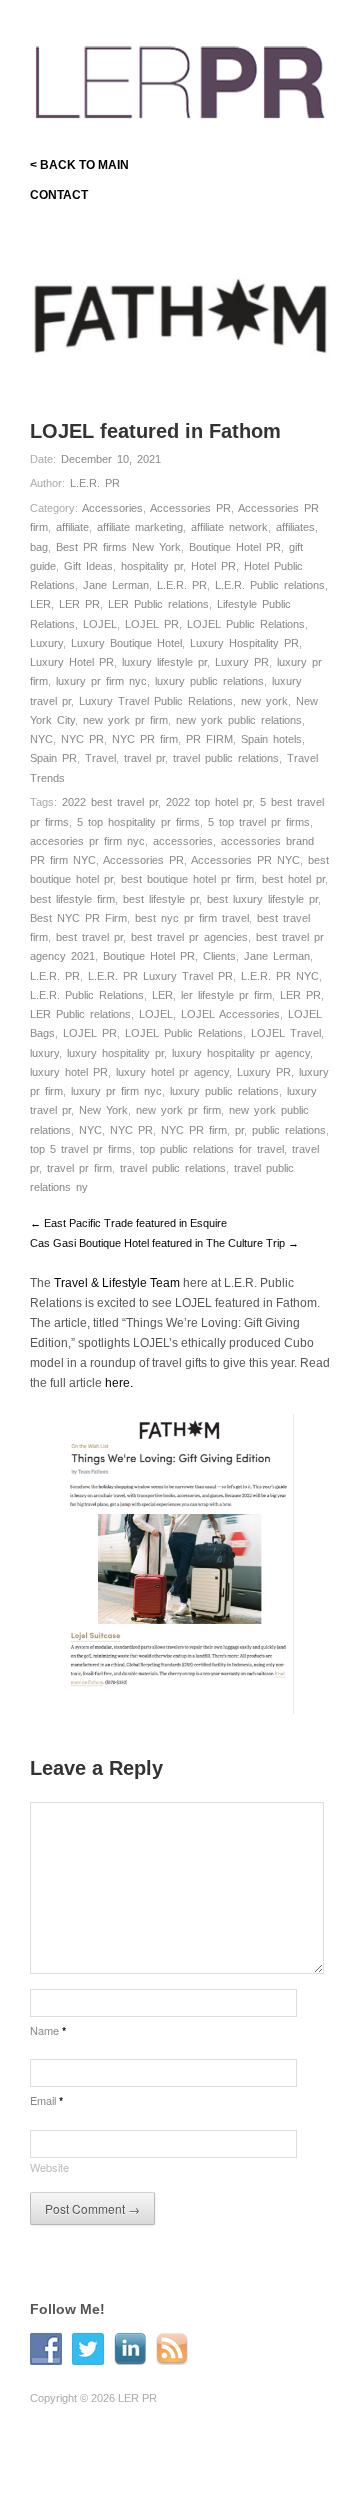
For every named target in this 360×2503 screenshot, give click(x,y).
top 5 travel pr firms (81, 1149)
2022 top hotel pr (209, 802)
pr (239, 1130)
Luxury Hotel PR (72, 662)
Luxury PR (242, 662)
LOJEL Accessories (230, 1014)
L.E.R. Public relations (270, 585)
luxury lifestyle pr (164, 662)
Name (48, 2030)
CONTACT (59, 195)
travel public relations (226, 758)
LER (40, 604)
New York (103, 1110)
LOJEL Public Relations (246, 624)
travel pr (144, 758)
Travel (100, 758)
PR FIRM (209, 739)
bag (39, 547)
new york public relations (239, 720)
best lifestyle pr (161, 899)
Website (49, 2167)
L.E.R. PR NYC (280, 976)
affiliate (72, 527)
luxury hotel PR (69, 1072)
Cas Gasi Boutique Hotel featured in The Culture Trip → (164, 1243)
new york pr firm (125, 720)
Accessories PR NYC (245, 860)
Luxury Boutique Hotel (126, 643)
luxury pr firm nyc (101, 681)
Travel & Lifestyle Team (117, 1283)
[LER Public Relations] (180, 78)
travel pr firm (79, 1168)
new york (264, 701)
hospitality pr (152, 566)
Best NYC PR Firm (78, 918)
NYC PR (82, 739)
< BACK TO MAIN (79, 165)
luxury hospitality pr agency (241, 1053)
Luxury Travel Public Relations (156, 701)
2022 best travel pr (110, 802)
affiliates (295, 527)
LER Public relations (158, 604)
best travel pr (89, 937)
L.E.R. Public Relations (87, 995)
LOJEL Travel (286, 1033)
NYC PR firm (145, 739)
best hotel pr (293, 879)
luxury (44, 1053)
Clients (219, 956)
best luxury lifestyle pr (262, 899)
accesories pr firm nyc (87, 841)
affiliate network (229, 527)
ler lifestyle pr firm (226, 995)
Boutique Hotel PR (235, 547)
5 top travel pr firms (259, 822)
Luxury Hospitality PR (244, 643)
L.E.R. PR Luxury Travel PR (160, 976)
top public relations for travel (212, 1149)
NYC (41, 739)
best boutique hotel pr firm (187, 879)
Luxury (46, 643)
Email (46, 2100)
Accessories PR (190, 508)
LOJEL (100, 624)
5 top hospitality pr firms (138, 822)
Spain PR (53, 758)
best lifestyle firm (72, 899)
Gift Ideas (88, 566)
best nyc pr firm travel (192, 918)
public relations (289, 1130)
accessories (183, 841)
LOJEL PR (152, 624)
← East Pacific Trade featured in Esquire (128, 1223)
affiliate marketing (140, 527)
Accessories (112, 508)
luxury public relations (209, 681)
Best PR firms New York (118, 547)
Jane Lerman (116, 585)
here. (119, 1383)
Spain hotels (271, 739)
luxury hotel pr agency (172, 1072)
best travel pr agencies (189, 937)
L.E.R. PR (95, 483)
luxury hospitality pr (115, 1053)
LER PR (79, 604)
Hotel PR (213, 566)
